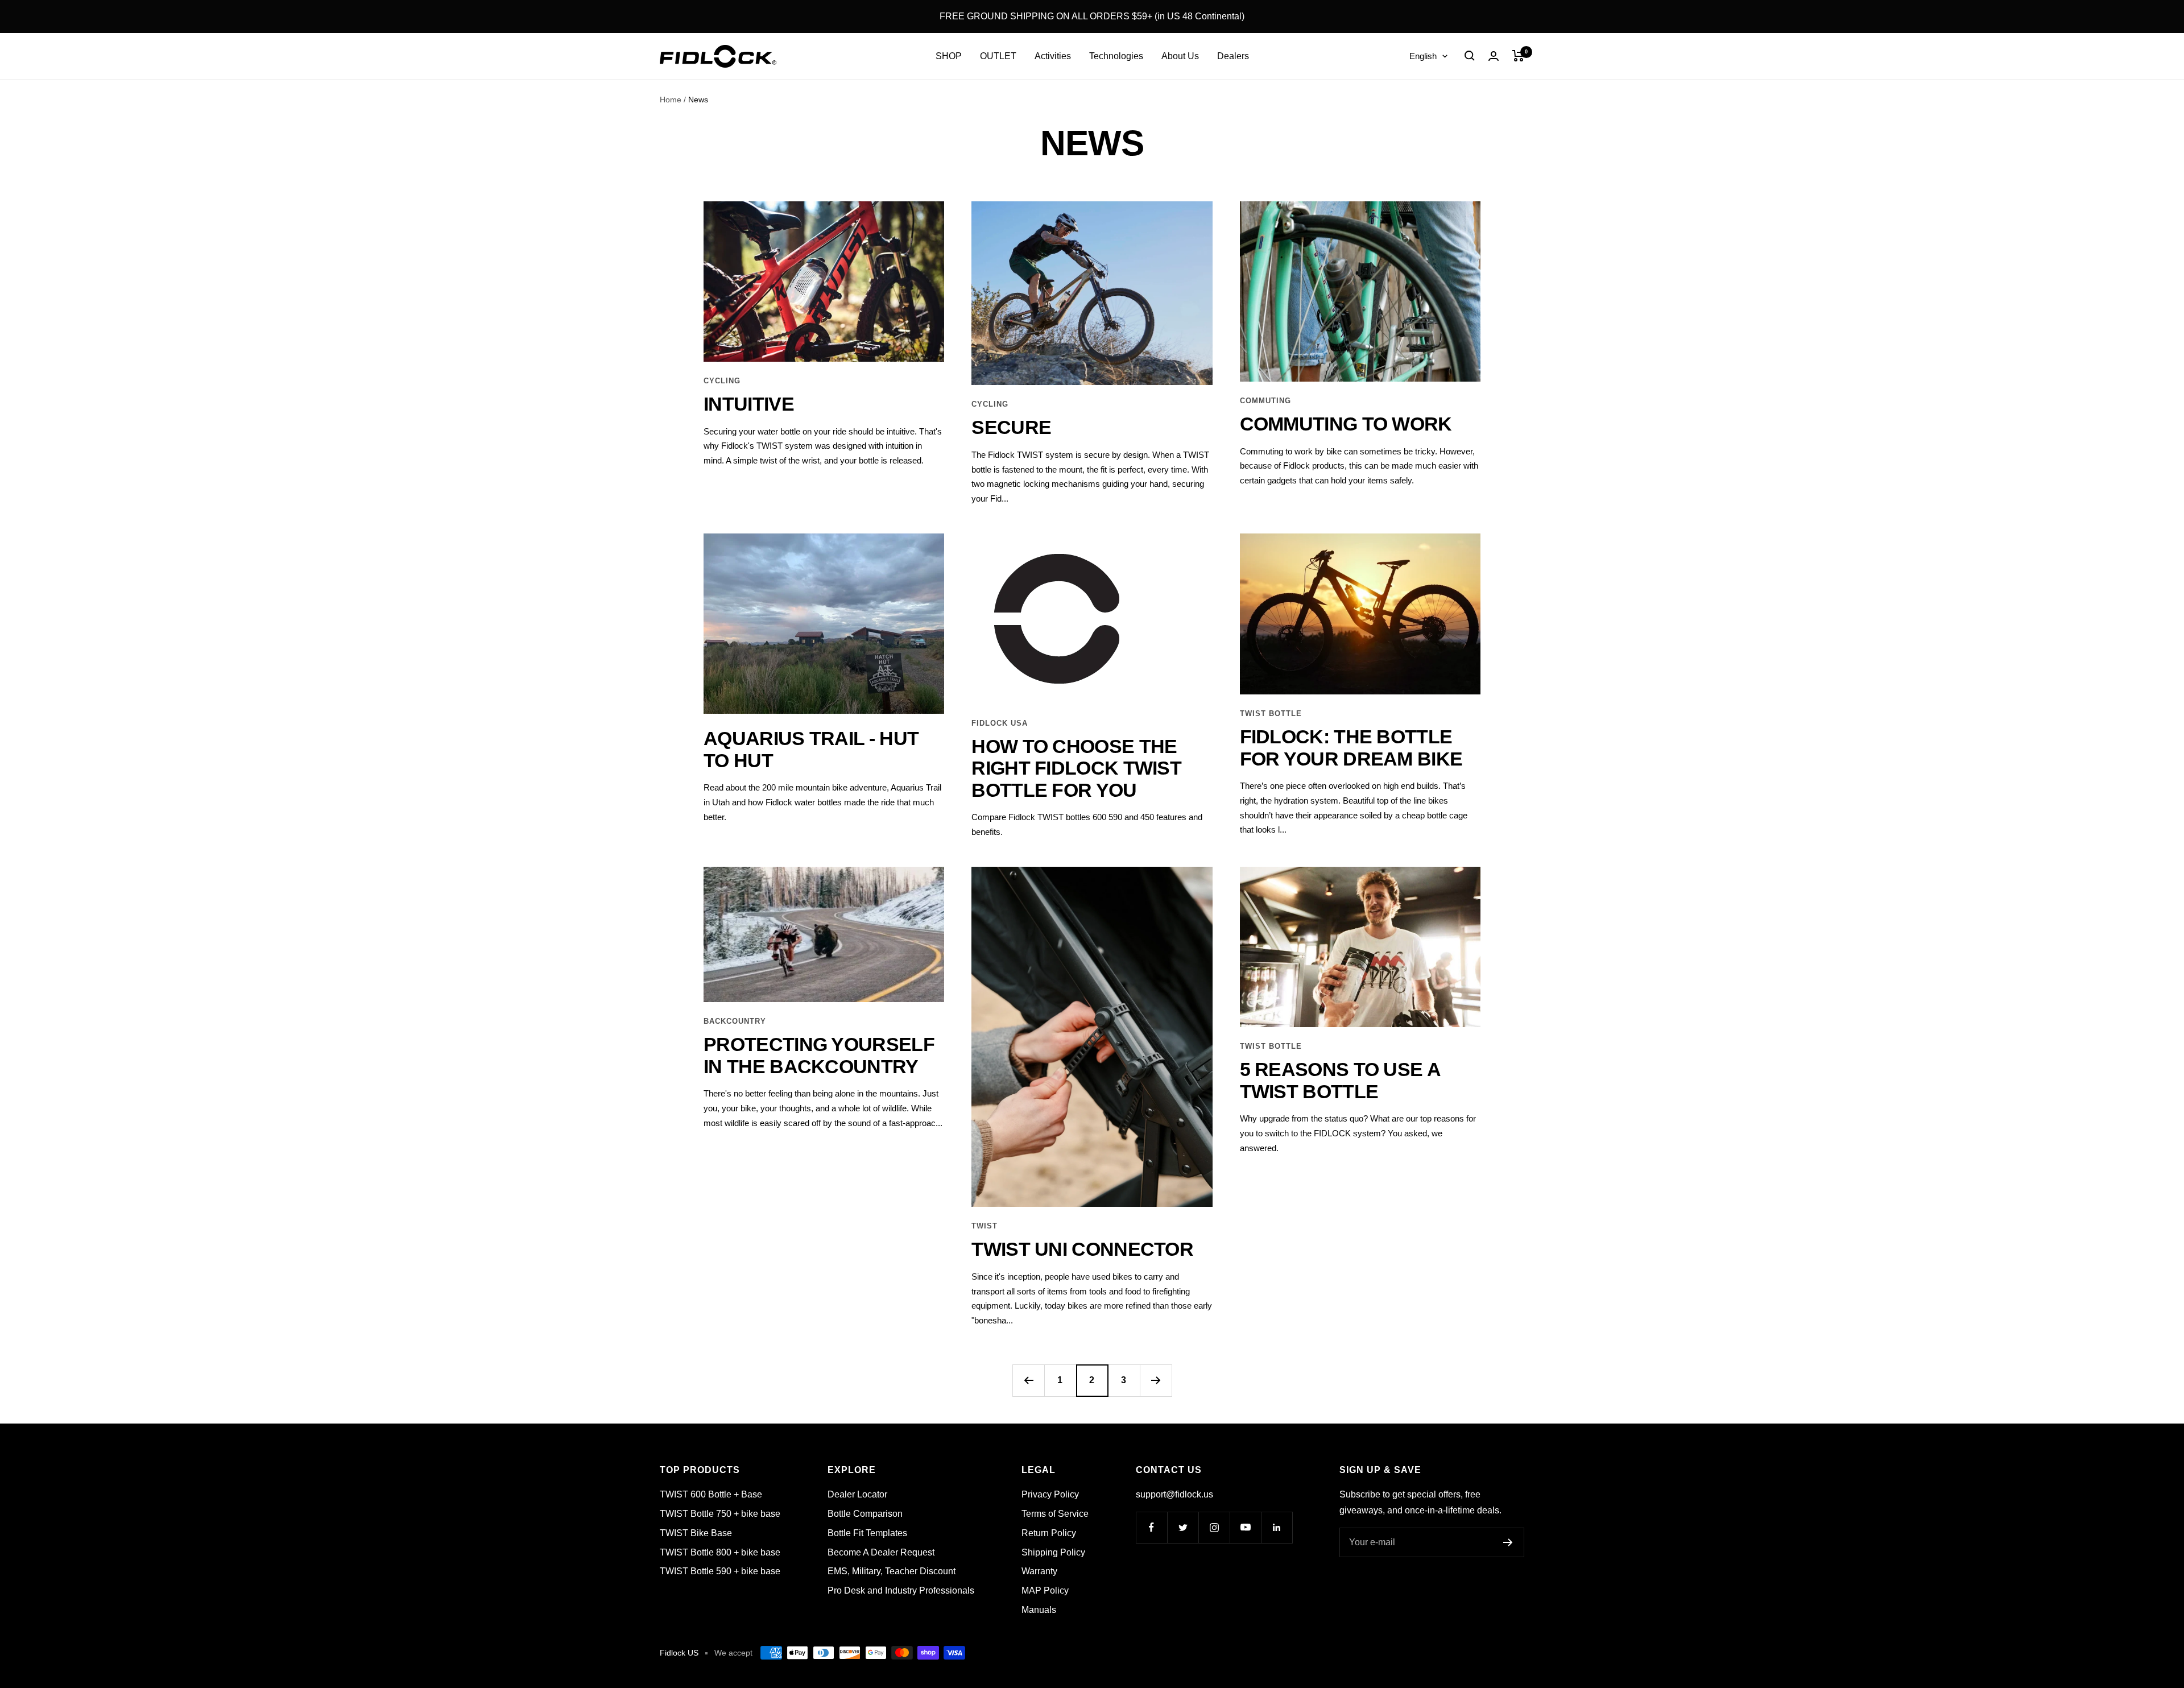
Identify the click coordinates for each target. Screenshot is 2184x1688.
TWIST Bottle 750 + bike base (720, 1514)
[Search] (1470, 56)
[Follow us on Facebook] (1151, 1527)
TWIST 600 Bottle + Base (711, 1494)
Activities (1053, 56)
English (1423, 56)
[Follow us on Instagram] (1214, 1527)
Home (671, 100)
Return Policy (1049, 1533)
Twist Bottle (1271, 713)
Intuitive (749, 404)
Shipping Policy (1053, 1552)
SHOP (949, 56)
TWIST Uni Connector (1082, 1249)
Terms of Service (1055, 1514)
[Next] (1156, 1380)
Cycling (722, 381)
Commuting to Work (1346, 424)
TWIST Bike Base (696, 1533)
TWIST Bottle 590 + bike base (720, 1571)
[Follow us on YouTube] (1245, 1527)
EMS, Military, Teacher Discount (892, 1571)
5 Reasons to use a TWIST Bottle (1340, 1080)
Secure (1011, 427)
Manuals (1039, 1610)
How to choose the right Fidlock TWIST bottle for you (1076, 768)
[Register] (1508, 1542)
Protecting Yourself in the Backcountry (819, 1055)
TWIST (985, 1226)
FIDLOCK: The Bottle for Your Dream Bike (1351, 748)
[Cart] (1518, 56)
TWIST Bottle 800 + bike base (720, 1552)
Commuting (1265, 401)
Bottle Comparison (865, 1514)
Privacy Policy (1050, 1494)
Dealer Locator (857, 1494)
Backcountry (735, 1021)
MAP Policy (1045, 1590)
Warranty (1039, 1571)
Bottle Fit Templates (867, 1533)
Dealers (1233, 56)
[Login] (1494, 56)
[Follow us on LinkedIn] (1277, 1527)
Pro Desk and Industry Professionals (901, 1590)
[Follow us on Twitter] (1183, 1527)
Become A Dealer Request (881, 1552)
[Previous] (1028, 1380)
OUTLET (998, 56)
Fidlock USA (1000, 723)
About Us (1180, 56)
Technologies (1116, 56)
